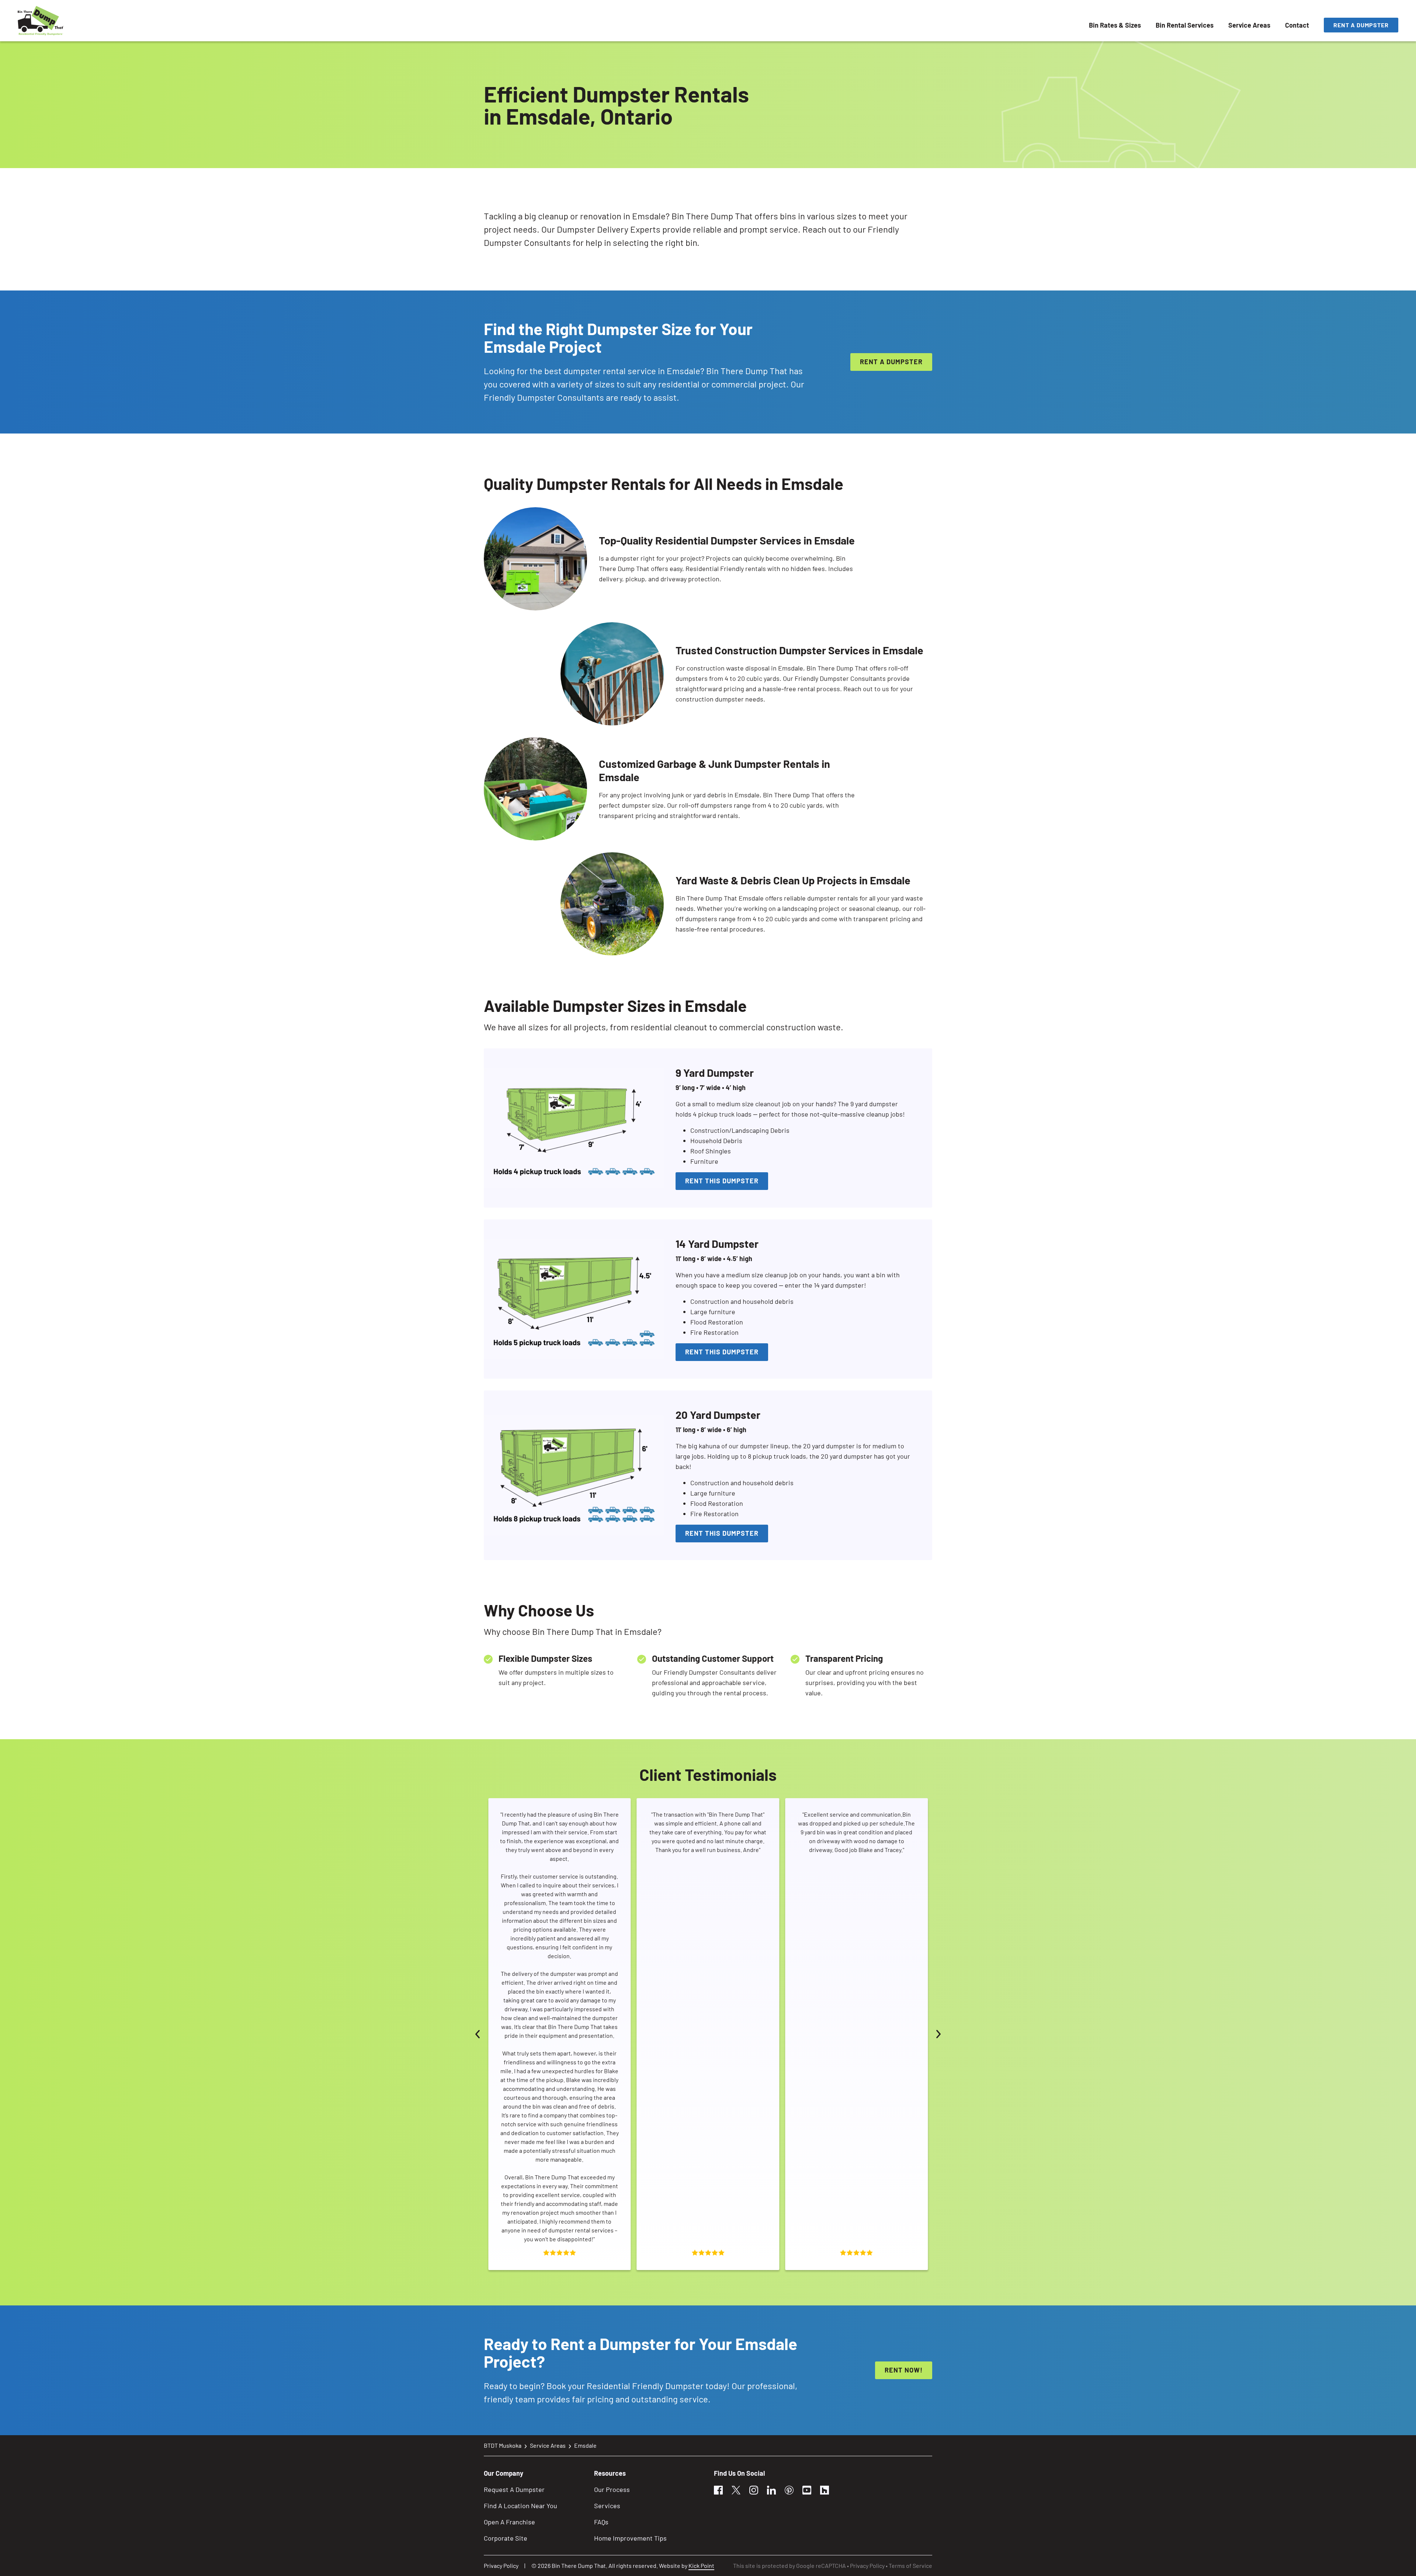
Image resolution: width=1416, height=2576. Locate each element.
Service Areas (1249, 25)
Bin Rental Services (1185, 25)
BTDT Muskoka (503, 2445)
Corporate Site (506, 2538)
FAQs (601, 2522)
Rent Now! (904, 2370)
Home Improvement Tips (630, 2538)
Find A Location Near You (520, 2506)
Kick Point (701, 2565)
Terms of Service (910, 2565)
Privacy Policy (501, 2565)
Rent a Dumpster (1361, 25)
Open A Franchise (509, 2522)
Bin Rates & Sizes (1115, 25)
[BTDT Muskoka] (41, 21)
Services (607, 2506)
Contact (1297, 25)
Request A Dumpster (514, 2489)
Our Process (612, 2489)
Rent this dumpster (722, 1181)
